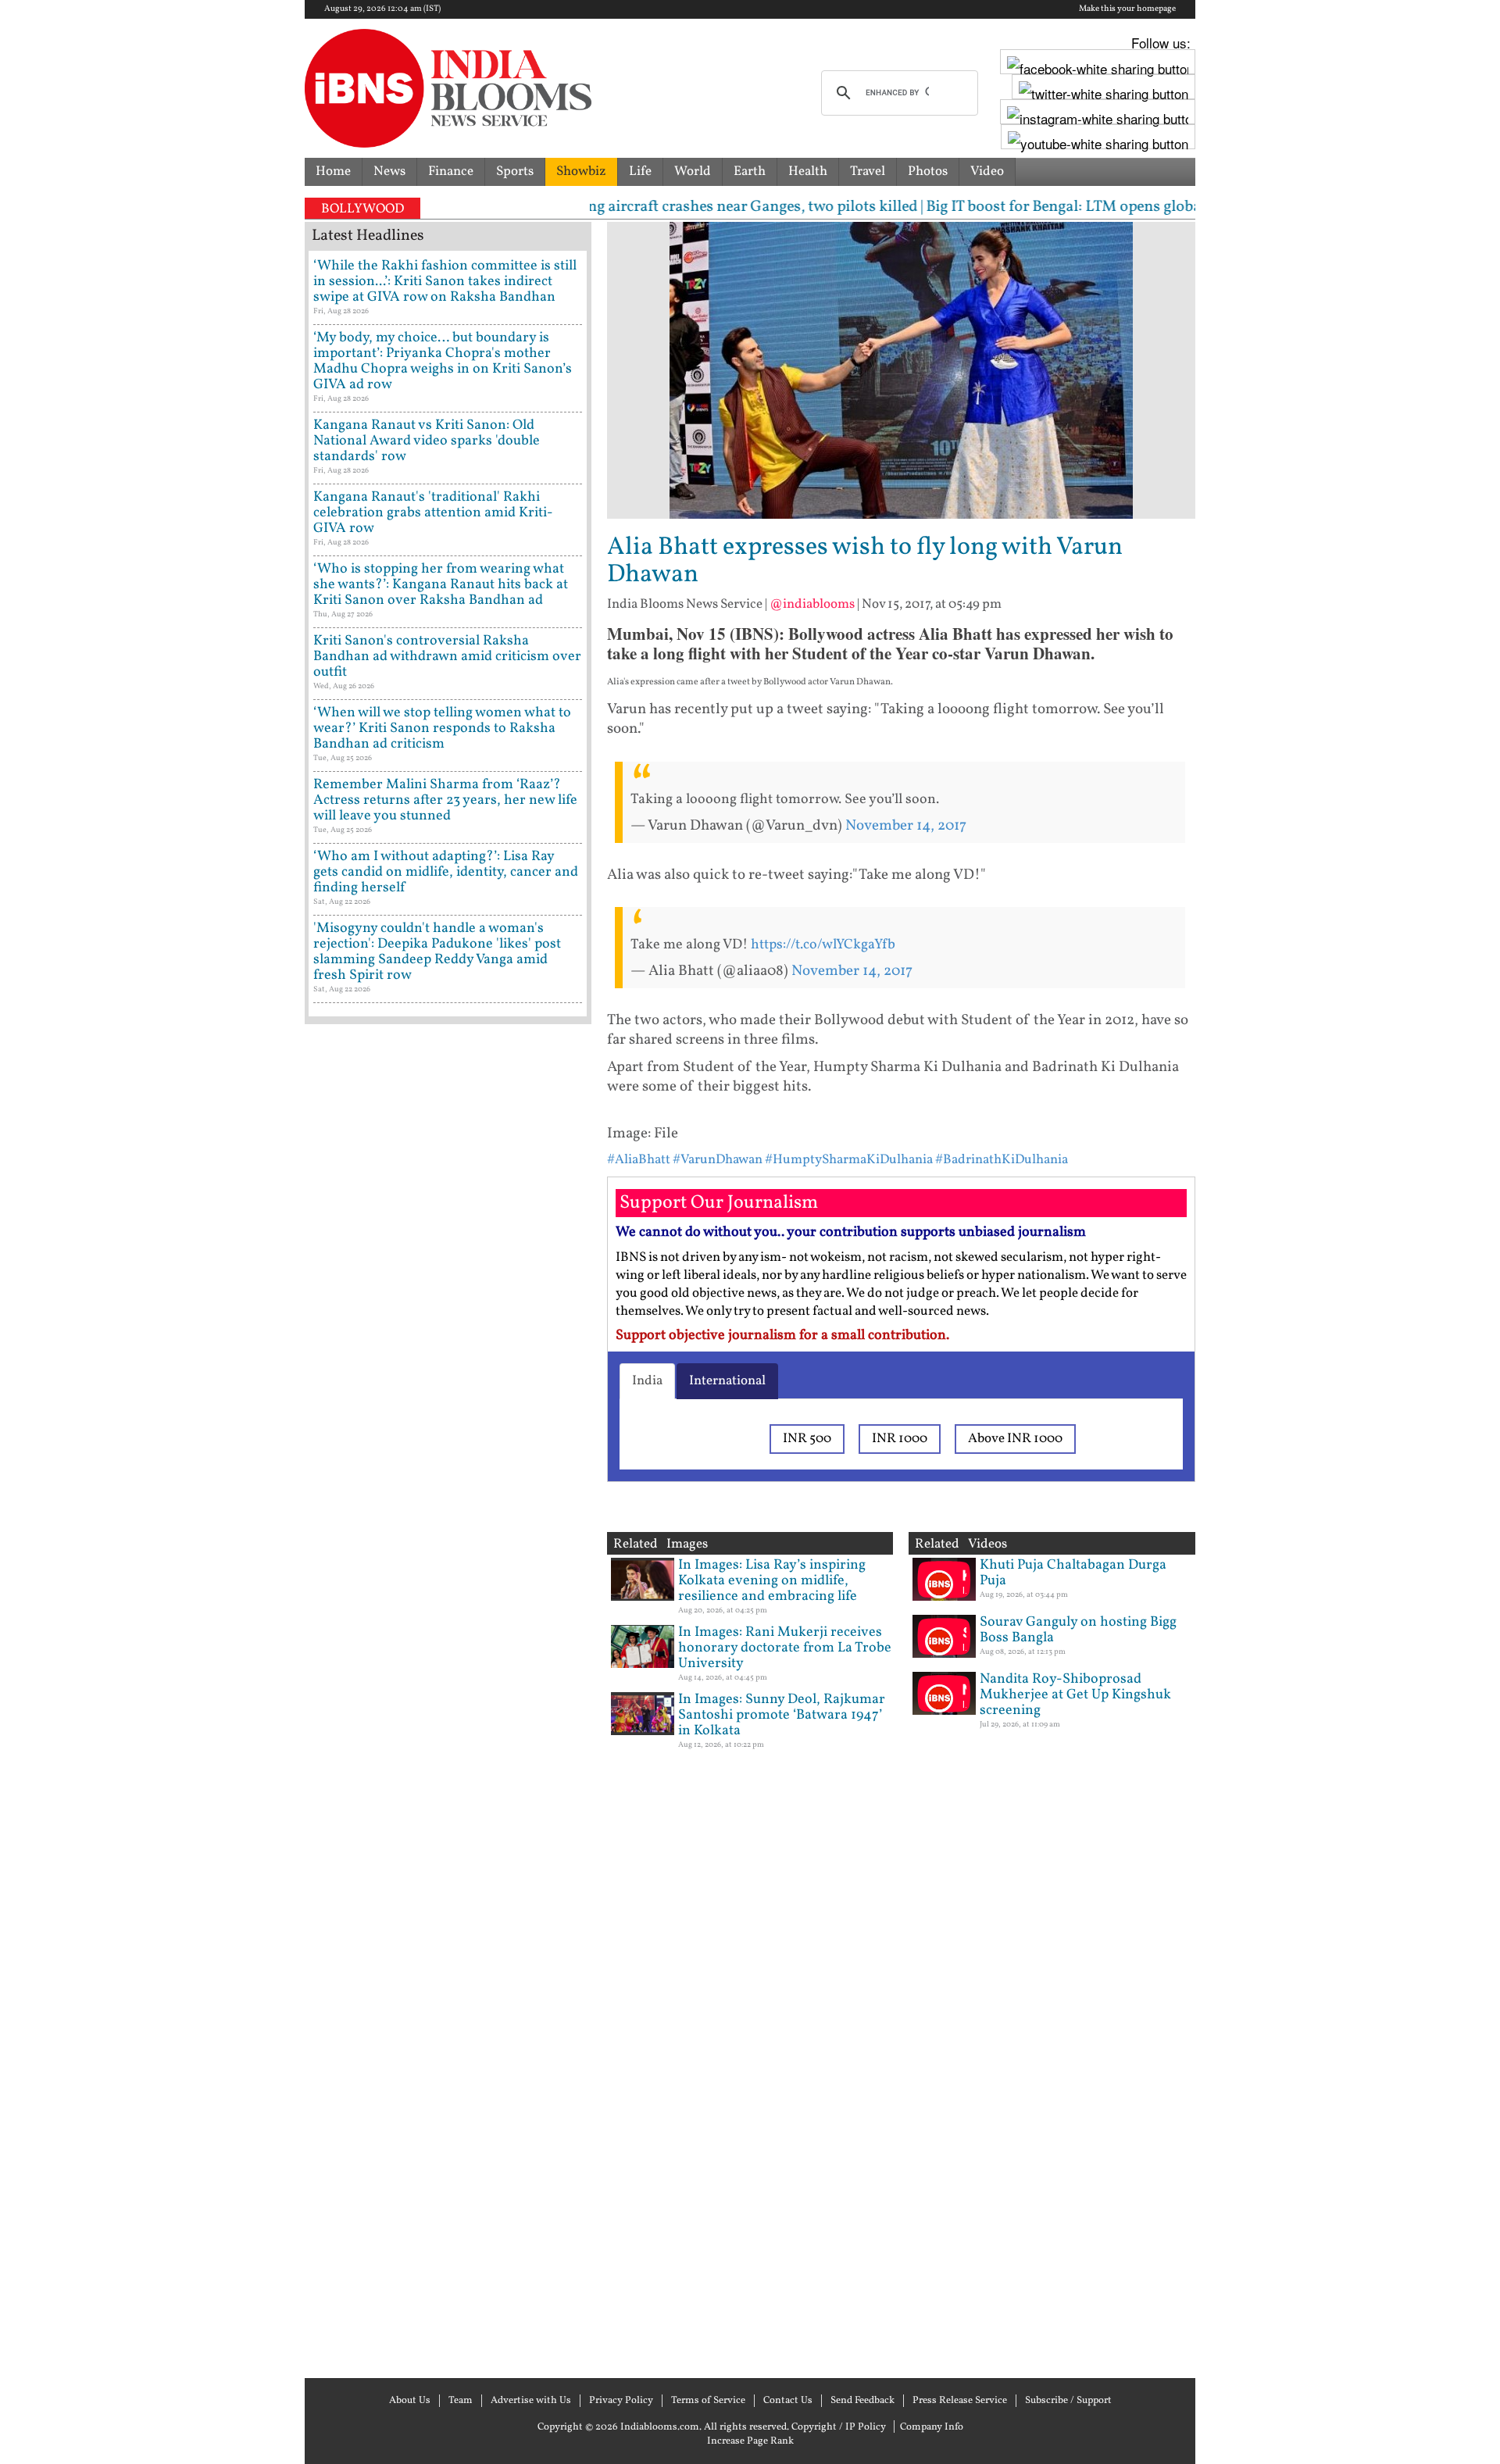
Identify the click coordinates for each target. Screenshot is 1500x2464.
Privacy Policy (621, 2401)
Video (987, 171)
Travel (868, 171)
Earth (750, 171)
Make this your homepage (1127, 9)
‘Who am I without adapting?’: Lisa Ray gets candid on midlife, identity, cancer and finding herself (446, 872)
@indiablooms (812, 604)
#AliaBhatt (639, 1160)
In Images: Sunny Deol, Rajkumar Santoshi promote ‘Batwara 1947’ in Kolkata (782, 1715)
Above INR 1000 (1015, 1439)
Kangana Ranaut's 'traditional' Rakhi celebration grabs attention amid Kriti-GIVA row (433, 513)
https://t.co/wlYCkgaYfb (823, 945)
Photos (928, 171)
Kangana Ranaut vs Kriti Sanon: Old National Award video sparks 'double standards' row (427, 441)
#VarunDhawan (718, 1160)
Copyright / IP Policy (839, 2427)
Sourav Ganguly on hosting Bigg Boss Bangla (1078, 1630)
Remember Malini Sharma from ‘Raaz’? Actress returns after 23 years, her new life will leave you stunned (445, 800)
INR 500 (807, 1439)
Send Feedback (862, 2401)
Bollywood (362, 209)
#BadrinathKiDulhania (1002, 1160)
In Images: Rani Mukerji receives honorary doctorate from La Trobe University (785, 1648)
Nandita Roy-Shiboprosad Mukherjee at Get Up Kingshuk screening (1075, 1695)
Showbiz (581, 171)
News (389, 171)
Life (640, 171)
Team (461, 2401)
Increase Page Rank (750, 2441)
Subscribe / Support (1068, 2401)
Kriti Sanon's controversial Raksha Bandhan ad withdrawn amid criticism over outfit (447, 657)
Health (808, 171)
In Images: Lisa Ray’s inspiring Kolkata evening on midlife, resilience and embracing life (772, 1581)
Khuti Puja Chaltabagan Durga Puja (1073, 1573)
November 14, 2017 (906, 826)
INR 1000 (900, 1439)
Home (333, 171)
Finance (451, 171)
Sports (515, 171)
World (693, 171)
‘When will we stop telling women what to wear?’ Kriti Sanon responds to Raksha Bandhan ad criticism (442, 728)
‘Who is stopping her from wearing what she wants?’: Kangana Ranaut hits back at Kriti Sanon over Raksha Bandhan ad (441, 585)
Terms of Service (708, 2401)
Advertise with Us (531, 2401)
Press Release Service (960, 2401)
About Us (410, 2401)
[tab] (647, 1381)
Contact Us (788, 2401)
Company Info (932, 2427)
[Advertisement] (448, 1699)
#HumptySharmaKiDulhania (849, 1160)
